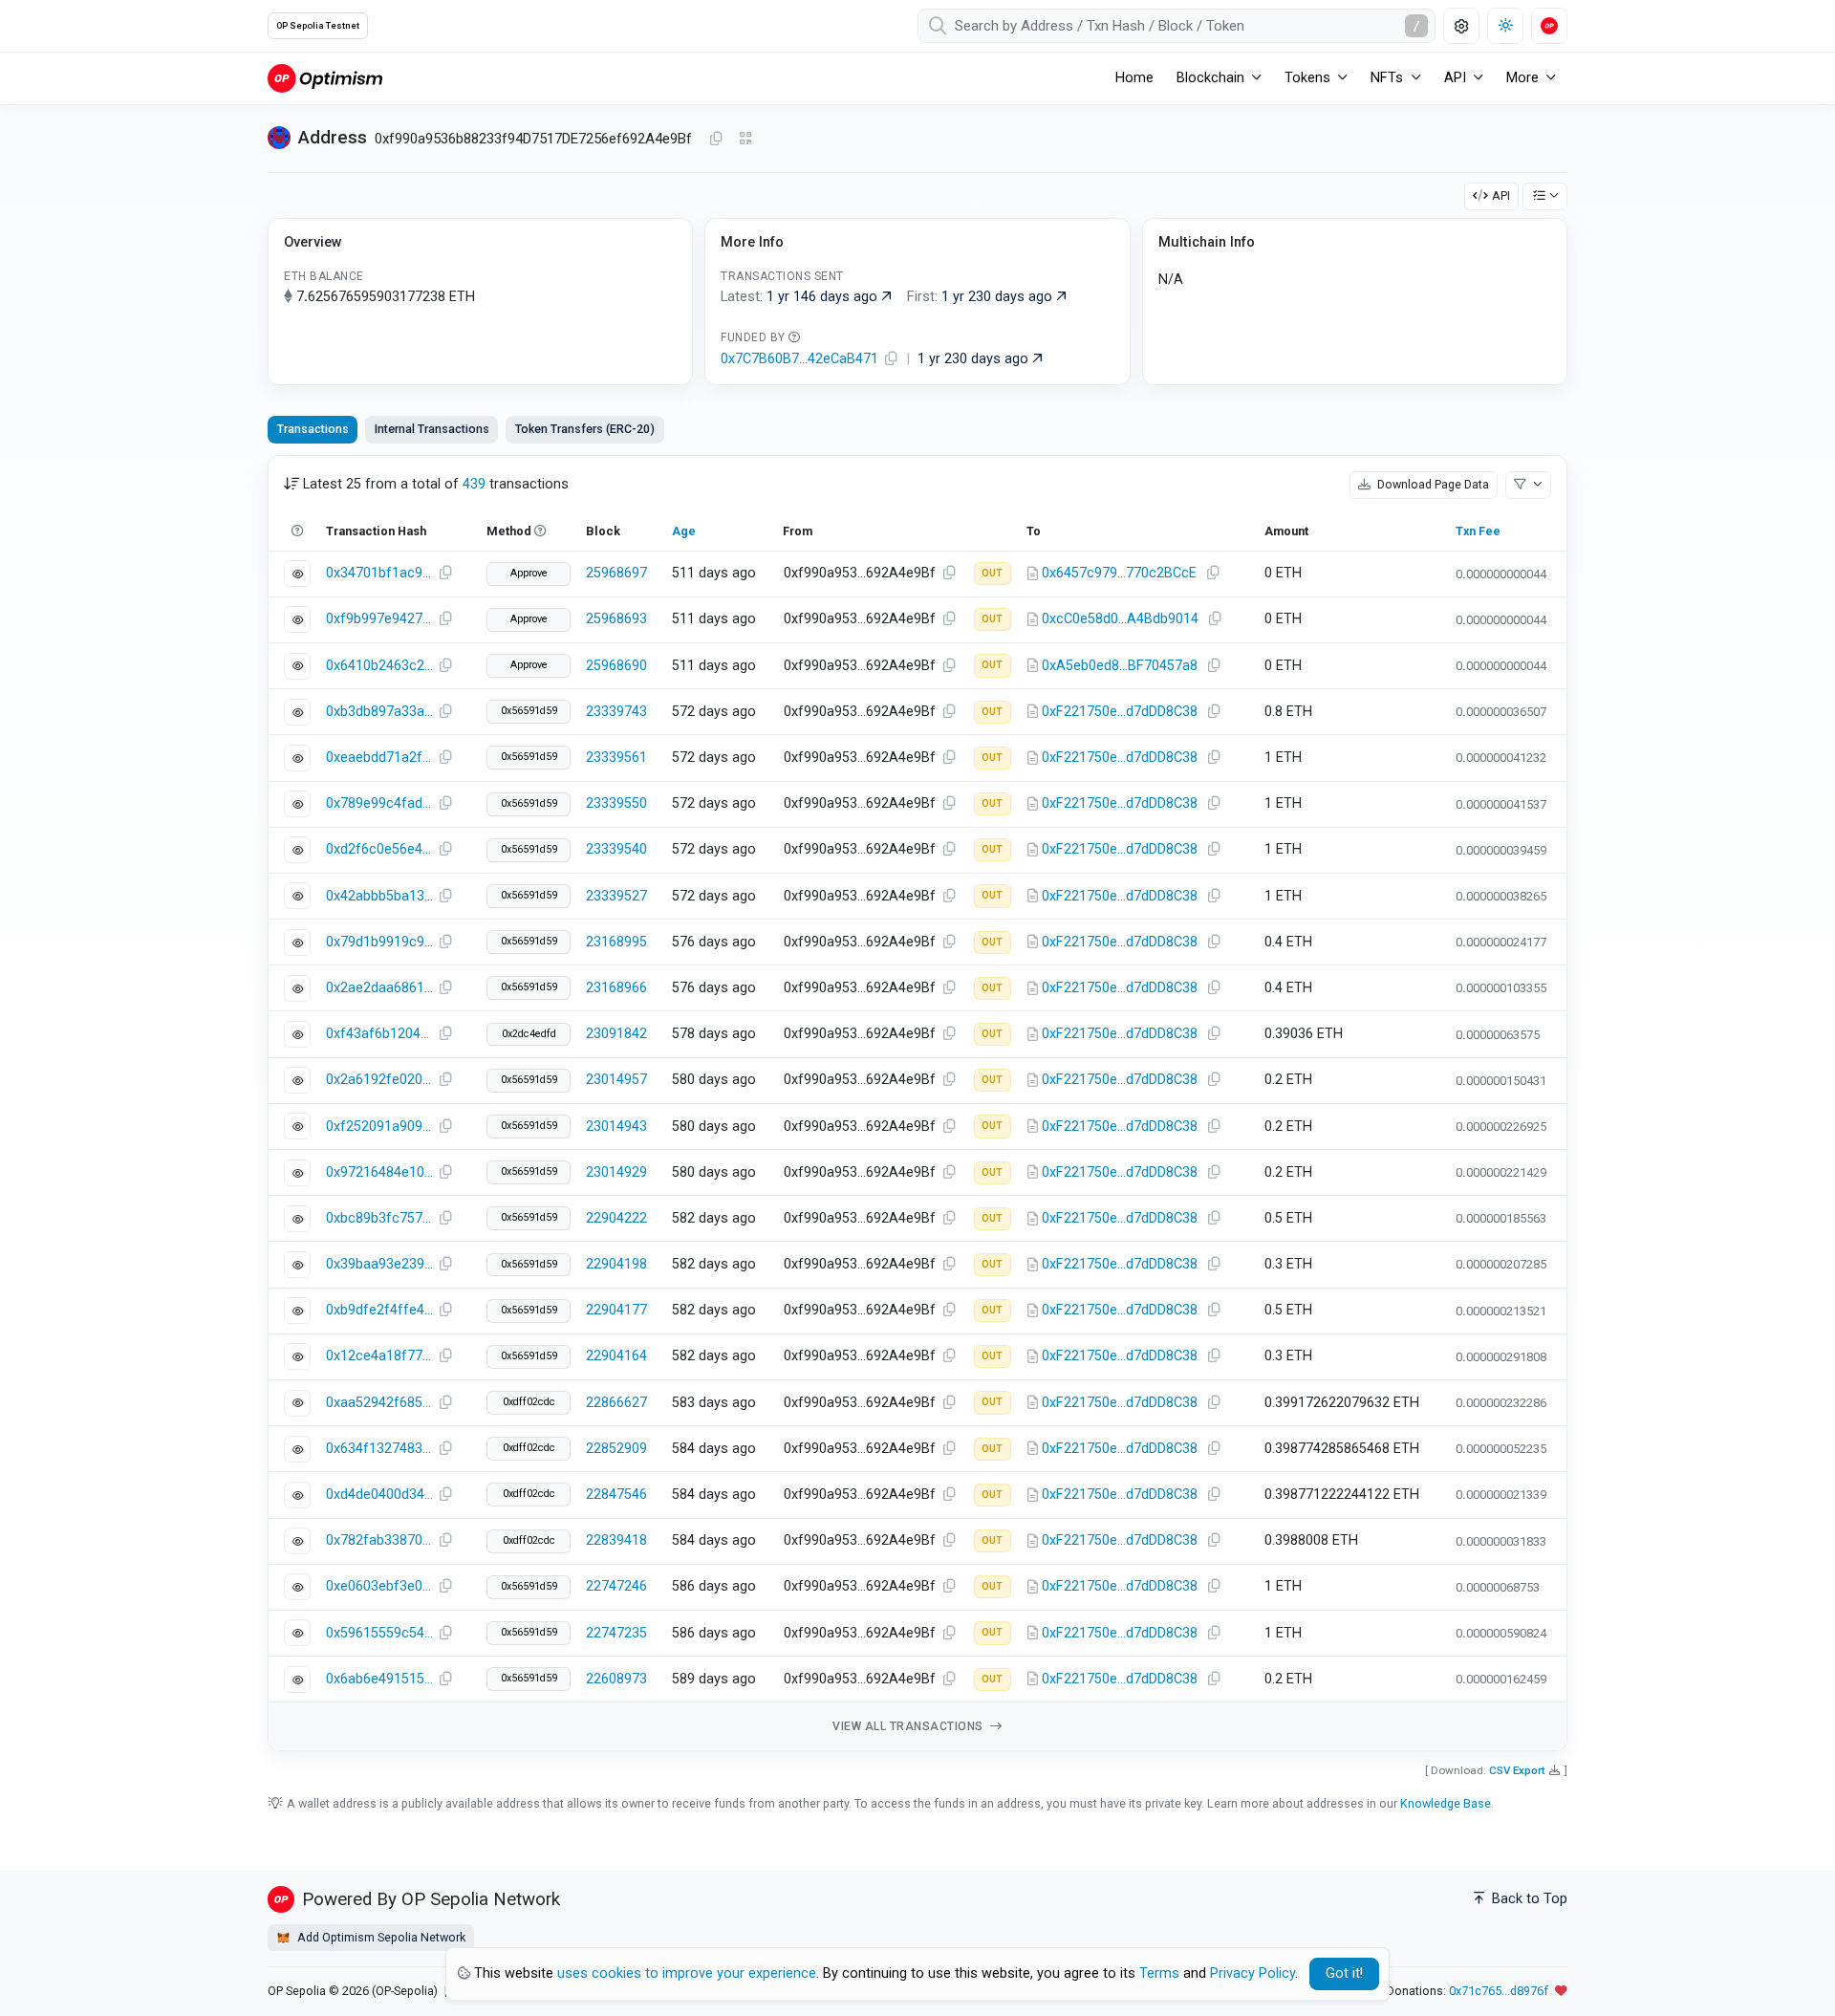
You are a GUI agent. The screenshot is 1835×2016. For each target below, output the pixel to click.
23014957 (616, 1080)
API (1501, 195)
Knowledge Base (1446, 1803)
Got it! (1344, 1973)
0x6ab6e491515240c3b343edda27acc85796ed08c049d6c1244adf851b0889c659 (379, 1679)
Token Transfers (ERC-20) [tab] (585, 429)
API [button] (1455, 78)
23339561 (616, 758)
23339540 (616, 849)
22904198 (616, 1264)
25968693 (616, 619)
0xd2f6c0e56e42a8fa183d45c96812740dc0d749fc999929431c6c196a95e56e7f (379, 849)
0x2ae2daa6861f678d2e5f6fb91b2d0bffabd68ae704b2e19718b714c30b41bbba (379, 988)
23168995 (616, 942)
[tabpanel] (917, 1104)
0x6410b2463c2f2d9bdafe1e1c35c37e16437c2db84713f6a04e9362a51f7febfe (379, 666)
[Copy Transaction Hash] (445, 574)
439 (474, 484)
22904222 (616, 1218)
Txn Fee (1478, 531)
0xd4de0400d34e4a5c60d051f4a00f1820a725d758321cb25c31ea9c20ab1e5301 (379, 1495)
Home (1134, 78)
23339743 (616, 712)
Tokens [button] (1307, 78)
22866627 (616, 1403)
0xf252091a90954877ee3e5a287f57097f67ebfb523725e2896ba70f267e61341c (379, 1127)
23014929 (616, 1172)
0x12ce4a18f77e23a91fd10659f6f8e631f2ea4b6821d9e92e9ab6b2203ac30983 (379, 1356)
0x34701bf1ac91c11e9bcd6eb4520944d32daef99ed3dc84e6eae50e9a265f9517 (379, 573)
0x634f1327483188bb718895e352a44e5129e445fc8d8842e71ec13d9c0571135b (379, 1449)
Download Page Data (1432, 484)
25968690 (616, 666)
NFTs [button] (1387, 78)
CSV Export (1517, 1770)
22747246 (616, 1586)
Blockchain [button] (1210, 78)
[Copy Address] (716, 140)
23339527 (616, 896)
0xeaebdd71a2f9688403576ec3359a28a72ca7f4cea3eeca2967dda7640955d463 (379, 758)
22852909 (616, 1449)
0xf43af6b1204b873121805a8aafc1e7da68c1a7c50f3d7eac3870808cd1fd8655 (379, 1034)
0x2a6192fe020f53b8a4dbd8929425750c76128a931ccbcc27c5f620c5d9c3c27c (379, 1080)
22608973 (616, 1679)
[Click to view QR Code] (746, 139)
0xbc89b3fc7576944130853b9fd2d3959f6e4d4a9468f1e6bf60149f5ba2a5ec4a (379, 1218)
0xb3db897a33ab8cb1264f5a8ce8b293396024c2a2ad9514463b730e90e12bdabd (379, 712)
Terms (1159, 1973)
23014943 (616, 1127)
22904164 (616, 1356)
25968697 (616, 573)
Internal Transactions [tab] (432, 429)
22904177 (616, 1310)
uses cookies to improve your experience (687, 1973)
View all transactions (909, 1726)
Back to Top (1528, 1899)
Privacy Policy (1252, 1973)
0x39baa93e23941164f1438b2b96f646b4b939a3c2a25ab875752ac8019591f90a (379, 1264)
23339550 (616, 803)
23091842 (616, 1034)
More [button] (1522, 78)
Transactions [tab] (313, 429)
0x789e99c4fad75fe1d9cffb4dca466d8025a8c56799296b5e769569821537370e (379, 803)
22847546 (616, 1495)
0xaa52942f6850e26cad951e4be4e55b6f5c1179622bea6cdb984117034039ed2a (379, 1403)
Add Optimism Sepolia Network (380, 1937)
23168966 (616, 988)
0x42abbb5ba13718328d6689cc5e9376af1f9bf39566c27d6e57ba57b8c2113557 (379, 896)
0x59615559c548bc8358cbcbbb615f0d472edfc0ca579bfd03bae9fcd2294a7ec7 (379, 1633)
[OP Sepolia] (325, 78)
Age (684, 531)
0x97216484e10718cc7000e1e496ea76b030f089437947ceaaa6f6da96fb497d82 (379, 1172)
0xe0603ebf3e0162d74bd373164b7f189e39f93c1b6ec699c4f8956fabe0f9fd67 (379, 1586)
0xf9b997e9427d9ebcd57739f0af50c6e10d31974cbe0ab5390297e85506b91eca (379, 619)
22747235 (616, 1633)
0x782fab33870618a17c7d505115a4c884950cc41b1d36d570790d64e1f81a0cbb (379, 1540)
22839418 (616, 1540)
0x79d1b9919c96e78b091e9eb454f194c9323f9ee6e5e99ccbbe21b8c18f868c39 (379, 942)
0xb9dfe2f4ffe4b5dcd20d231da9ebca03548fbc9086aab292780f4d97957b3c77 (379, 1310)
